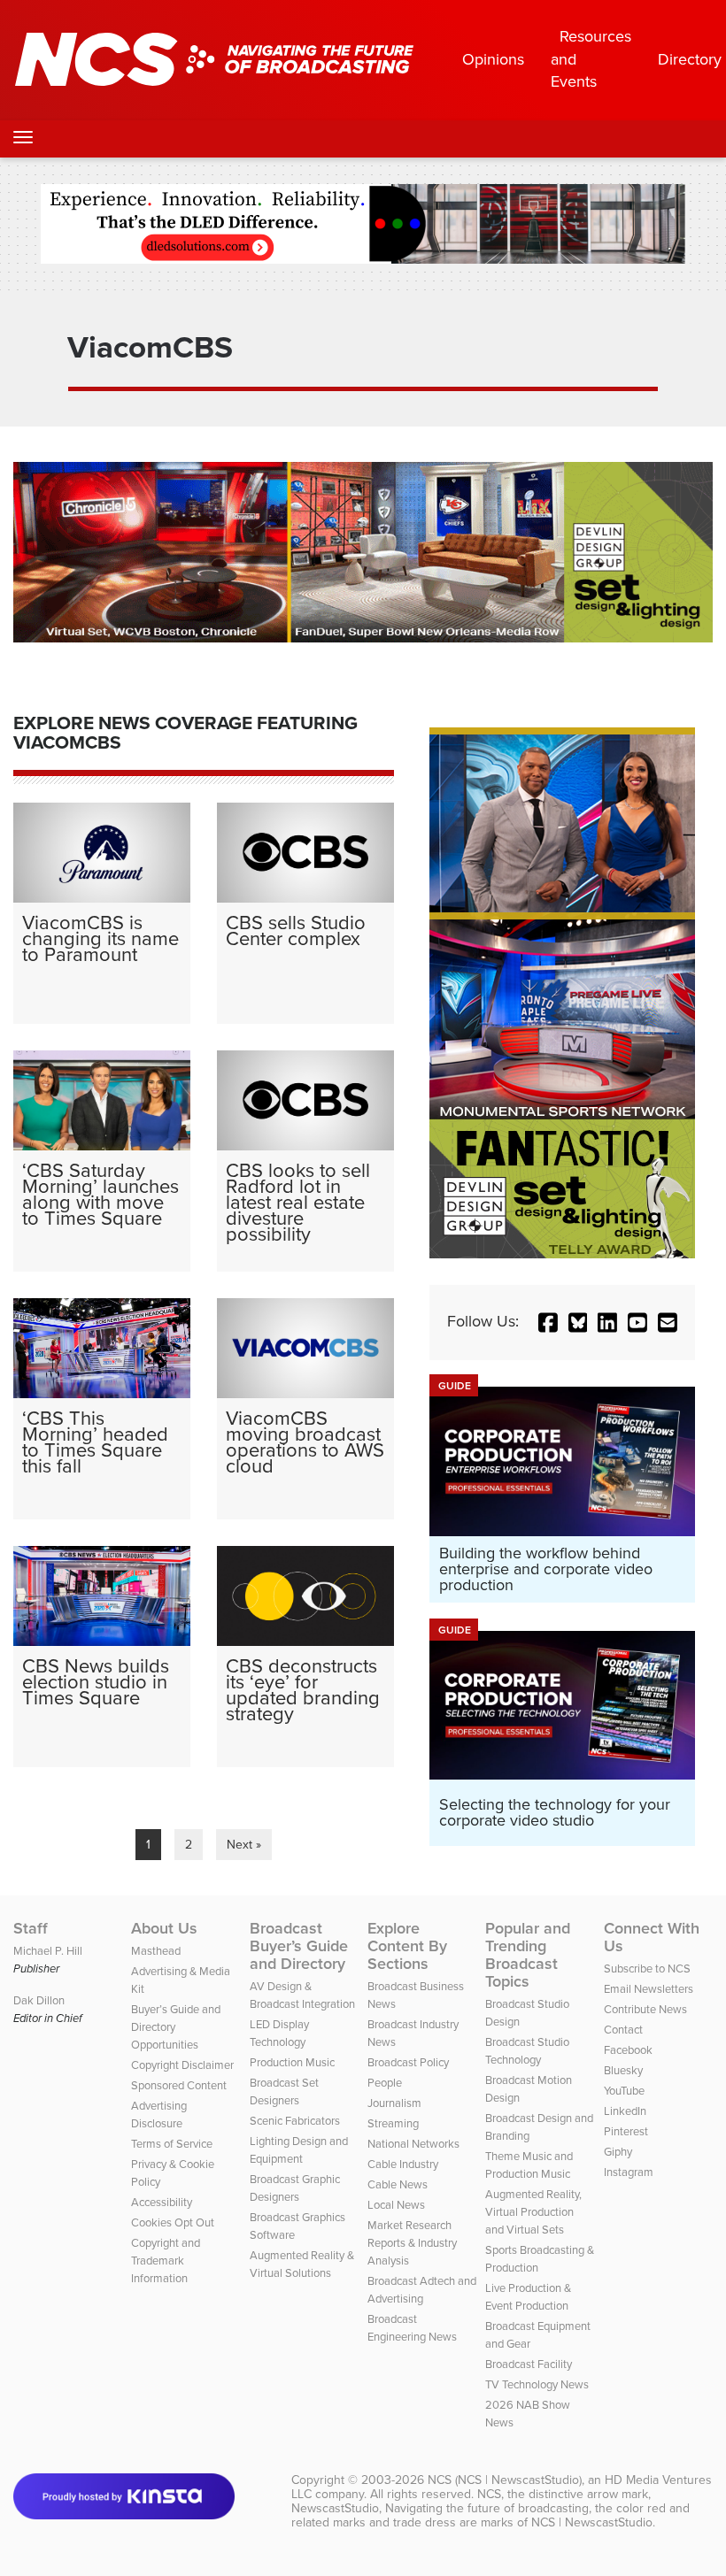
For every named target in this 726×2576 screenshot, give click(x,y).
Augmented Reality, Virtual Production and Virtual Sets (533, 2212)
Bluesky (623, 2070)
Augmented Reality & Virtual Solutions (302, 2264)
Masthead (156, 1951)
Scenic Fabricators (295, 2121)
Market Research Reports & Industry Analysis (412, 2243)
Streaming (393, 2123)
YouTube (624, 2091)
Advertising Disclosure (159, 2115)
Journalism (394, 2103)
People (385, 2083)
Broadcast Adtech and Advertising (422, 2290)
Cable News (398, 2184)
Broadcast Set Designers (284, 2092)
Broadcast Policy (408, 2062)
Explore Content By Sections (407, 1946)
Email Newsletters (649, 1989)
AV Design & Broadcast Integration (302, 1995)
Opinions (493, 59)
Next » (244, 1845)
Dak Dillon (39, 2000)
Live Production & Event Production (528, 2297)
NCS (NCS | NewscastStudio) (505, 2480)
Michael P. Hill (48, 1951)
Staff (31, 1928)
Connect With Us (652, 1937)
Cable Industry (403, 2164)
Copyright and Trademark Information (166, 2261)
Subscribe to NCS (647, 1969)
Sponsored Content (179, 2085)
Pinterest (626, 2131)
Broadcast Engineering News (412, 2328)
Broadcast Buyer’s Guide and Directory (299, 1946)
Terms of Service (172, 2144)
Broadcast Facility (529, 2364)
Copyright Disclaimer (182, 2065)
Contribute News (645, 2009)
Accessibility (162, 2202)
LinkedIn (625, 2111)
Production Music (292, 2062)
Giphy (618, 2152)
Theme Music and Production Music (529, 2165)
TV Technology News (537, 2384)
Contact (623, 2030)
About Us (164, 1928)
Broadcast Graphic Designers (295, 2188)
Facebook (628, 2050)
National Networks (413, 2144)
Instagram (629, 2172)
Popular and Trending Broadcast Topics (528, 1955)
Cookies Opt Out (173, 2222)
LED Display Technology (279, 2033)
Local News (396, 2205)
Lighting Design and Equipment (299, 2150)
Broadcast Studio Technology (527, 2051)
